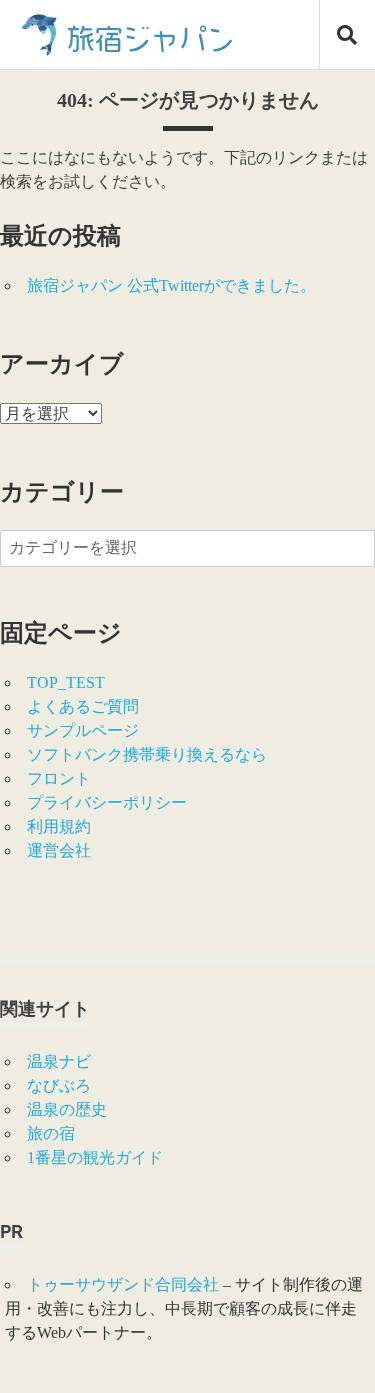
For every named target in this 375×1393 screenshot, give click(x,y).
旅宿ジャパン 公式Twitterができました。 (171, 285)
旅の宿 (51, 1133)
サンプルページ (83, 730)
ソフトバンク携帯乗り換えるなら (147, 754)
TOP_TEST (66, 682)
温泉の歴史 (67, 1109)
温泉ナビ (59, 1061)
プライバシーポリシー (107, 802)
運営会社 (59, 850)
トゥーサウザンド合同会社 (123, 1284)
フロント (59, 778)
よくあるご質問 (83, 706)
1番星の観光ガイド (95, 1157)
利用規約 (59, 826)
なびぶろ (59, 1085)
